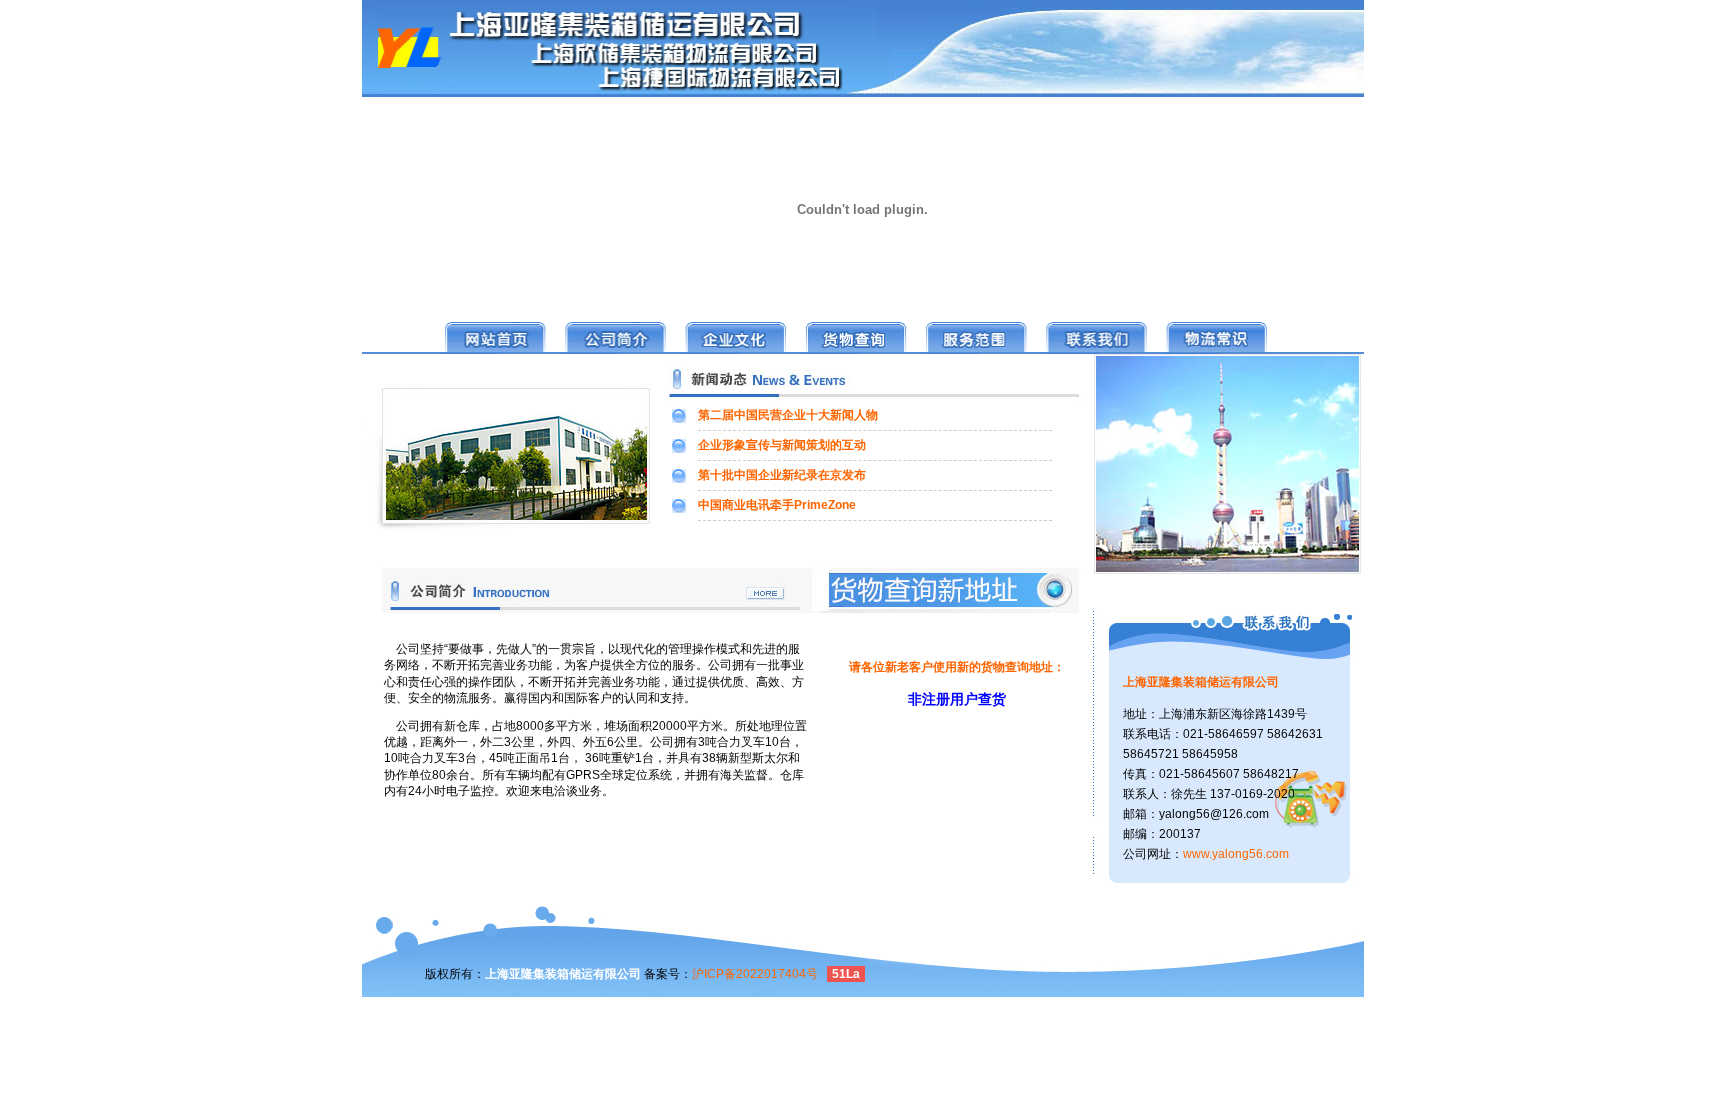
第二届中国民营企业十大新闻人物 (788, 415)
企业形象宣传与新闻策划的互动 (782, 445)
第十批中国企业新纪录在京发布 (782, 475)
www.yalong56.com (1236, 854)
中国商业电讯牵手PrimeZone (777, 505)
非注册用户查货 (957, 699)
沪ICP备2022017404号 (755, 974)
